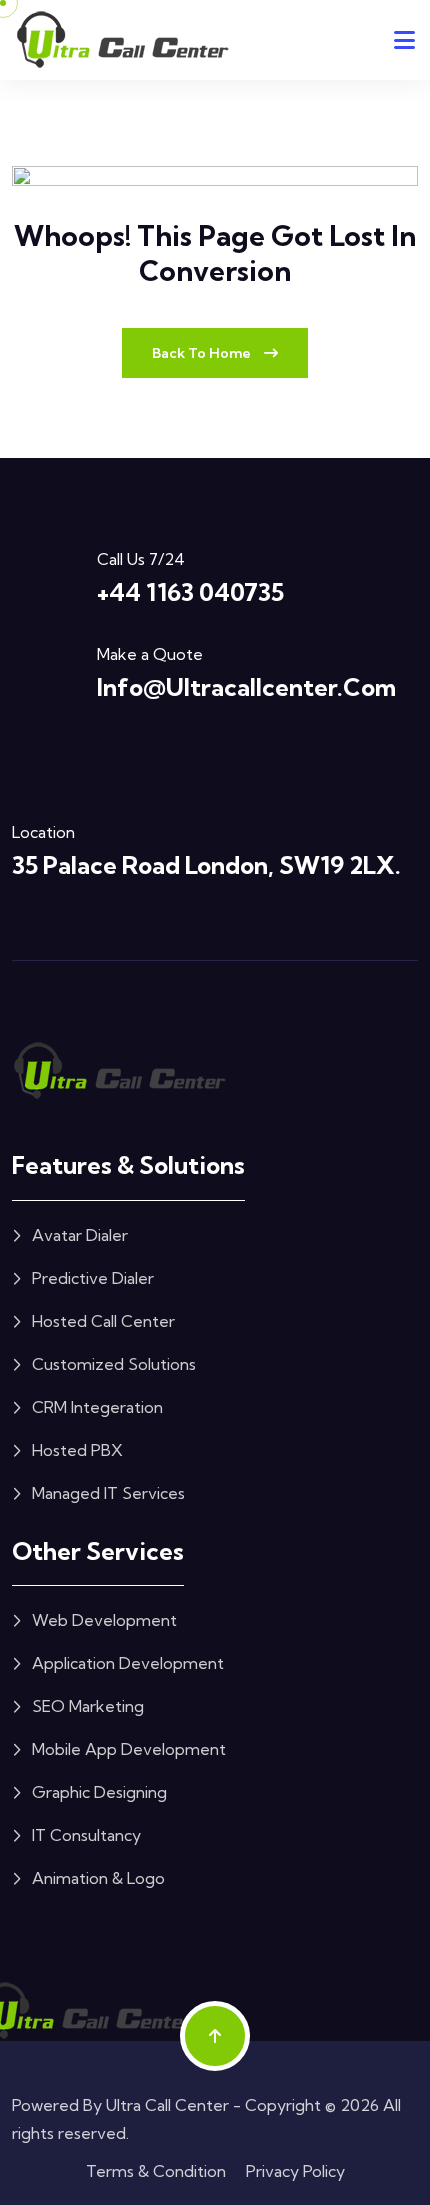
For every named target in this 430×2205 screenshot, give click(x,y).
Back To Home (203, 353)
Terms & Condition (156, 2171)
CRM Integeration (97, 1407)
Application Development (128, 1663)
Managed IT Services (108, 1493)
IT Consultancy (86, 1835)
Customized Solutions (114, 1364)
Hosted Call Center (103, 1321)
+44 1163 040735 (190, 592)
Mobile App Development (129, 1749)
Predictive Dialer (93, 1278)
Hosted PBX (77, 1450)
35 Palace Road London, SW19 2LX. (206, 865)
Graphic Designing (99, 1792)
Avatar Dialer (80, 1235)
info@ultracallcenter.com (246, 687)
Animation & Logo (98, 1878)
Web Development (104, 1620)
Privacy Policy (295, 2171)
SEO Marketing (88, 1706)
